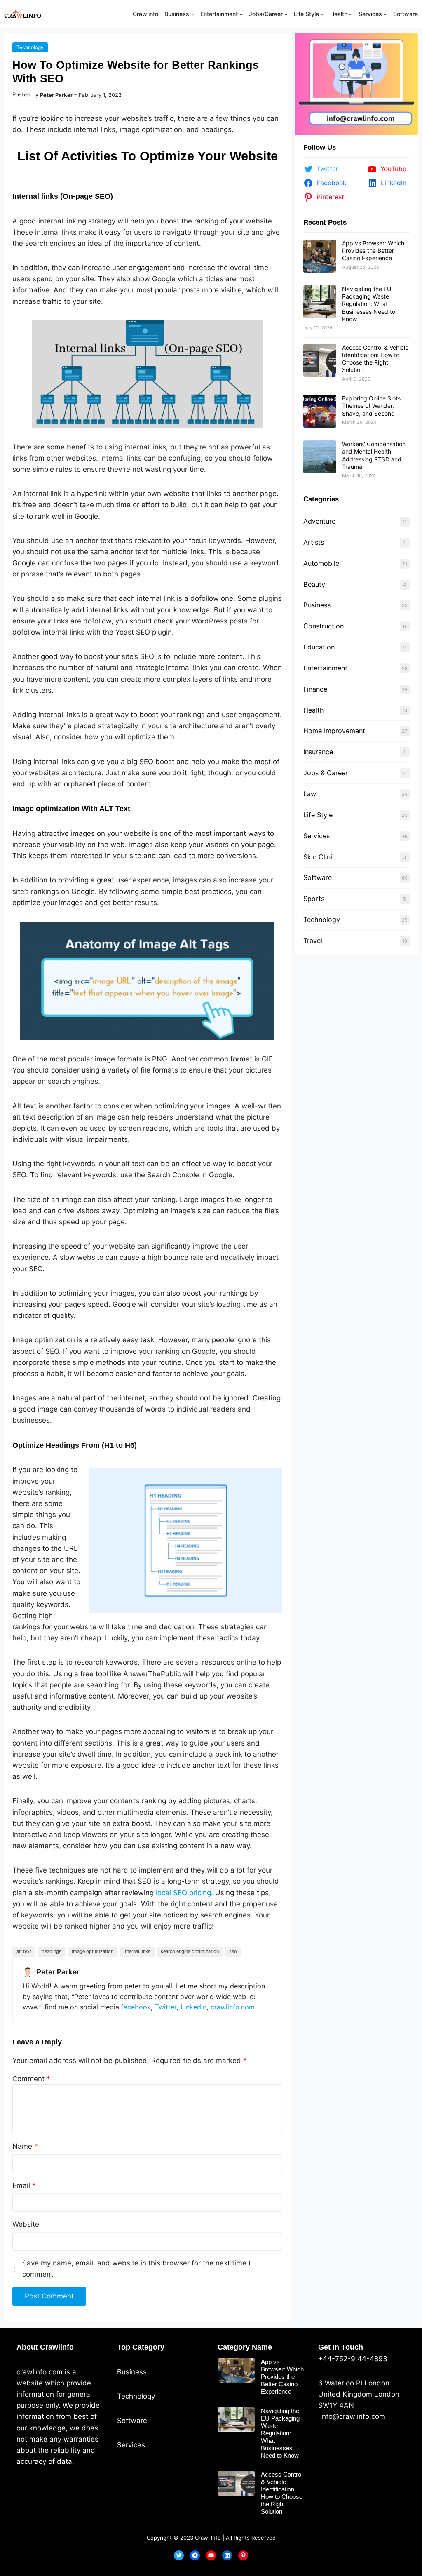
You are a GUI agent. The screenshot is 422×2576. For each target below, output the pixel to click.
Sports (314, 899)
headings (52, 1951)
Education (319, 647)
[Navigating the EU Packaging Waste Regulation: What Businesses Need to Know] (320, 302)
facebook (136, 2007)
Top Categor (139, 2347)
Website (26, 2224)
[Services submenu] (385, 14)
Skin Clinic (320, 857)
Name (25, 2146)
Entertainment (325, 668)
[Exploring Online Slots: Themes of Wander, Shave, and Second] (320, 411)
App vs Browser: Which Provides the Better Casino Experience (373, 251)
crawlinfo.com (233, 2007)
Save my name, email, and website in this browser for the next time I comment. (136, 2269)
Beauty (314, 584)
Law (310, 794)
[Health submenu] (350, 14)
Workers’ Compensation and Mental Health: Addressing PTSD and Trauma (374, 455)
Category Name (245, 2347)
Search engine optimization (190, 1951)
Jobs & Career (326, 773)
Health (314, 710)
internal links (137, 1951)
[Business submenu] (192, 14)
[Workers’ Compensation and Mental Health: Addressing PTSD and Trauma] (320, 457)
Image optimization (93, 1951)
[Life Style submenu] (322, 14)
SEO (233, 1951)
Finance (315, 689)
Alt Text (24, 1951)
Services (316, 836)
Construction (324, 626)
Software (318, 877)
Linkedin (193, 2007)
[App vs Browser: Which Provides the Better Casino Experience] (320, 256)
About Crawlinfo (45, 2347)
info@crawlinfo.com (352, 2416)
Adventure (319, 521)
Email (24, 2185)
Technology (30, 47)
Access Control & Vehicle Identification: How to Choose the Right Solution (375, 359)
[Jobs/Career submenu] (286, 14)
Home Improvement (334, 731)
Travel (313, 941)
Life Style (318, 815)
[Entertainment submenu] (241, 14)
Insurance (318, 752)
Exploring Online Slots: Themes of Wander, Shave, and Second (372, 406)
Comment (31, 2079)
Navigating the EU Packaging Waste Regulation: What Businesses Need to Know (369, 304)
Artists (314, 542)
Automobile (321, 563)
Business (317, 605)
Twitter (166, 2007)
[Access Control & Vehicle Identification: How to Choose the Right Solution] (320, 360)
